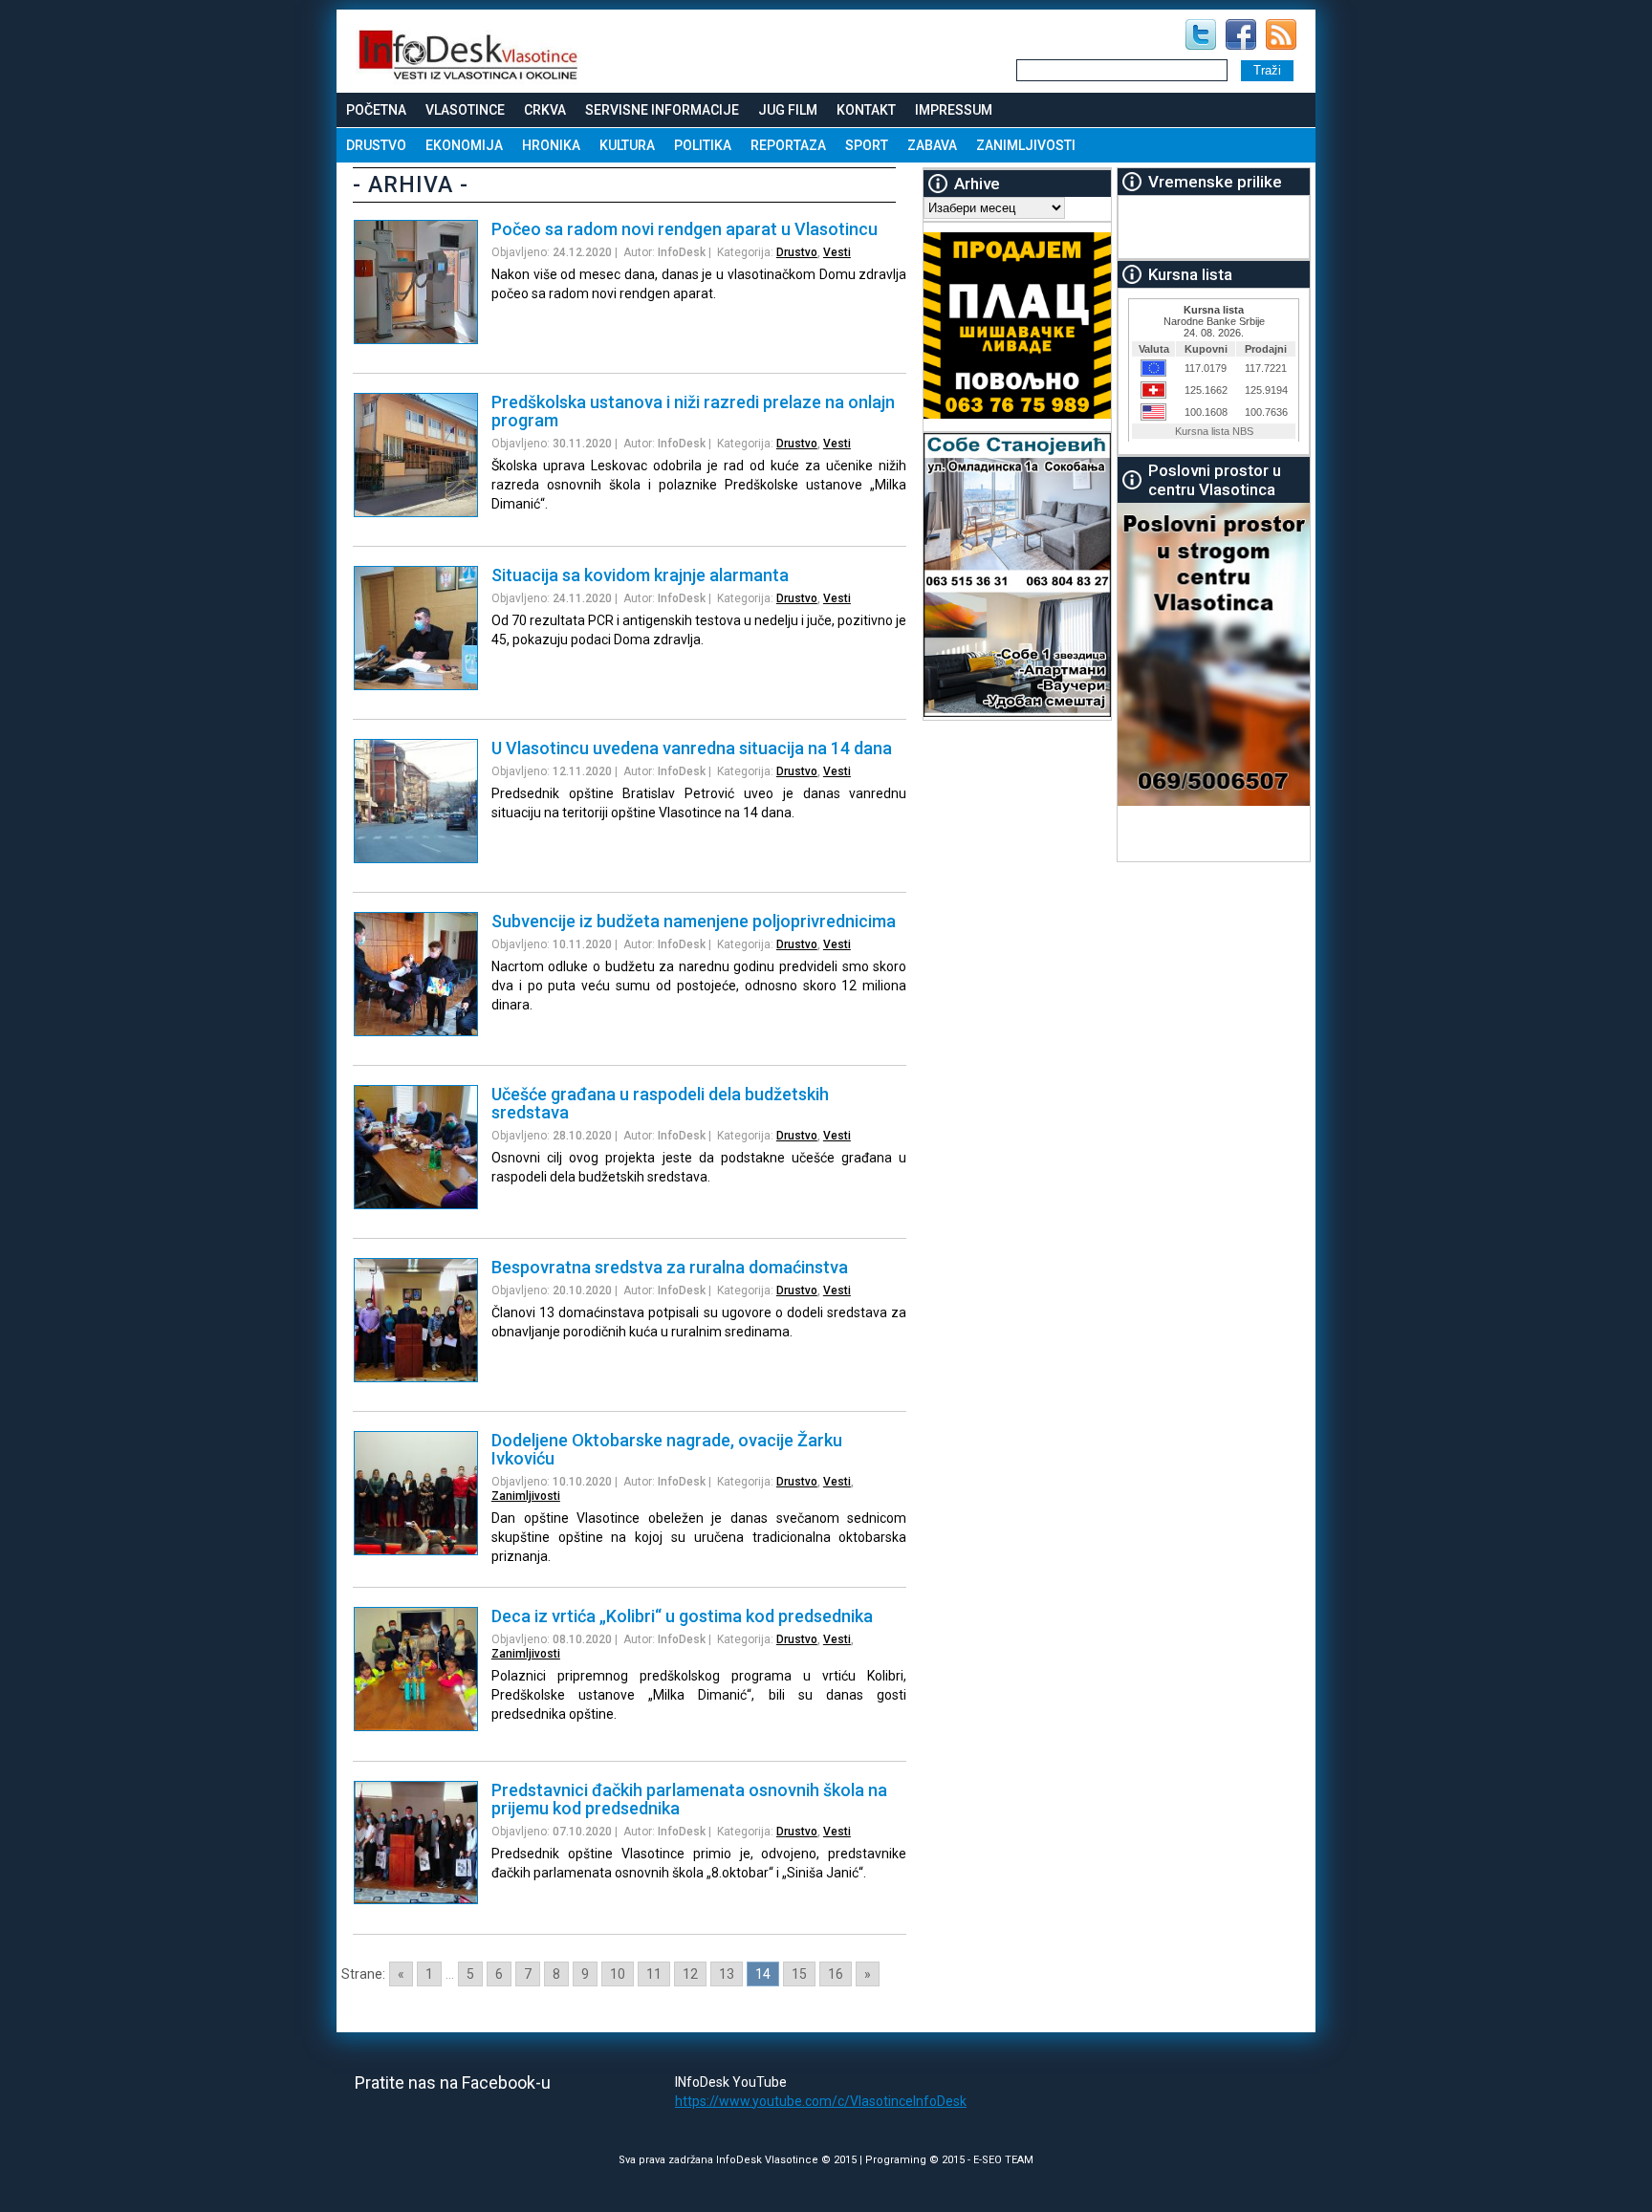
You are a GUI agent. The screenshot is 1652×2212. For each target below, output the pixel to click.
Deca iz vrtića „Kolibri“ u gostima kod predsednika (682, 1616)
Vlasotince (465, 110)
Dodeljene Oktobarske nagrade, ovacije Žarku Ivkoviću (667, 1449)
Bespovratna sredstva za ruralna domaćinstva (670, 1267)
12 (690, 1974)
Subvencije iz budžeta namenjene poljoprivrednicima (694, 921)
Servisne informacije (662, 110)
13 (727, 1974)
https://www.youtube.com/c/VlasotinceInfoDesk (821, 2101)
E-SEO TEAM (1003, 2160)
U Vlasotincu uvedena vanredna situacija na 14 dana (692, 748)
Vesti (837, 252)
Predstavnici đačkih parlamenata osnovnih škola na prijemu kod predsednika (689, 1799)
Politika (703, 145)
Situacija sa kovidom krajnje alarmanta (640, 575)
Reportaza (788, 145)
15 (799, 1974)
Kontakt (866, 110)
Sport (867, 145)
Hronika (551, 145)
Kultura (627, 145)
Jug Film (788, 110)
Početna (376, 110)
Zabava (932, 145)
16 (836, 1974)
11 (654, 1974)
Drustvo (376, 145)
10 (618, 1974)
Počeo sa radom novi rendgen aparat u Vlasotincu (685, 229)
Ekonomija (464, 145)
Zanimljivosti (1026, 145)
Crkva (545, 110)
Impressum (954, 110)
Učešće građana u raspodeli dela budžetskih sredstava (660, 1103)
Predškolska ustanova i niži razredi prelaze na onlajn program (693, 411)
